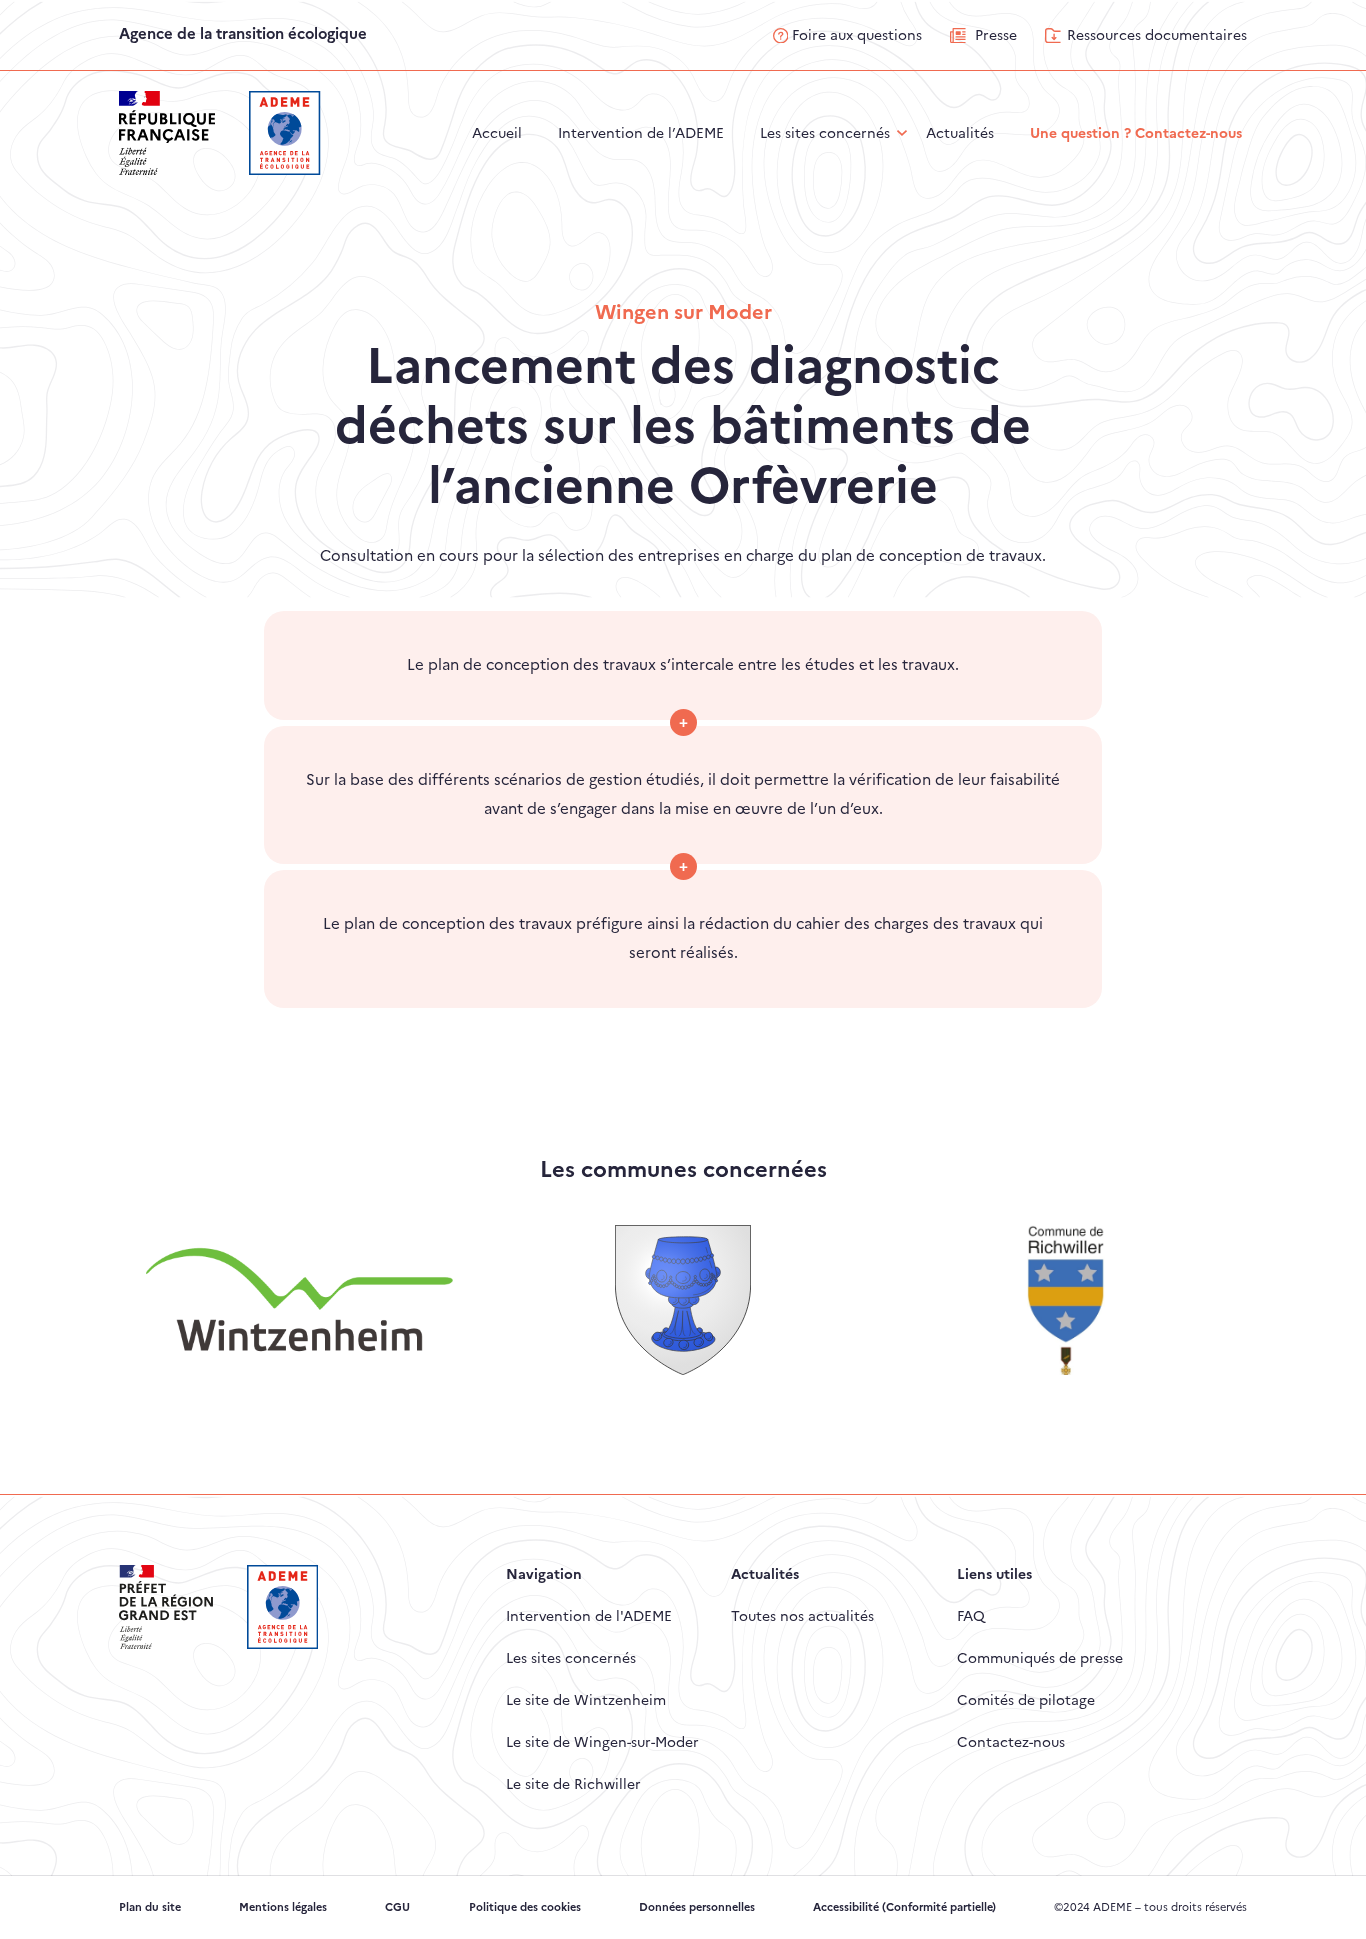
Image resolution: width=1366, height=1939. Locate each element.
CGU (397, 1907)
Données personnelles (697, 1907)
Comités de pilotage (1026, 1700)
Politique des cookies (525, 1907)
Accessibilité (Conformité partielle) (904, 1907)
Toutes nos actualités (802, 1616)
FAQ (971, 1616)
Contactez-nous (1011, 1742)
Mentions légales (283, 1907)
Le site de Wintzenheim (586, 1700)
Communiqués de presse (1040, 1658)
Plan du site (150, 1907)
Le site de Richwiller (573, 1784)
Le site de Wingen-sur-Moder (602, 1742)
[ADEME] (284, 132)
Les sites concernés (571, 1658)
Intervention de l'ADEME (589, 1616)
